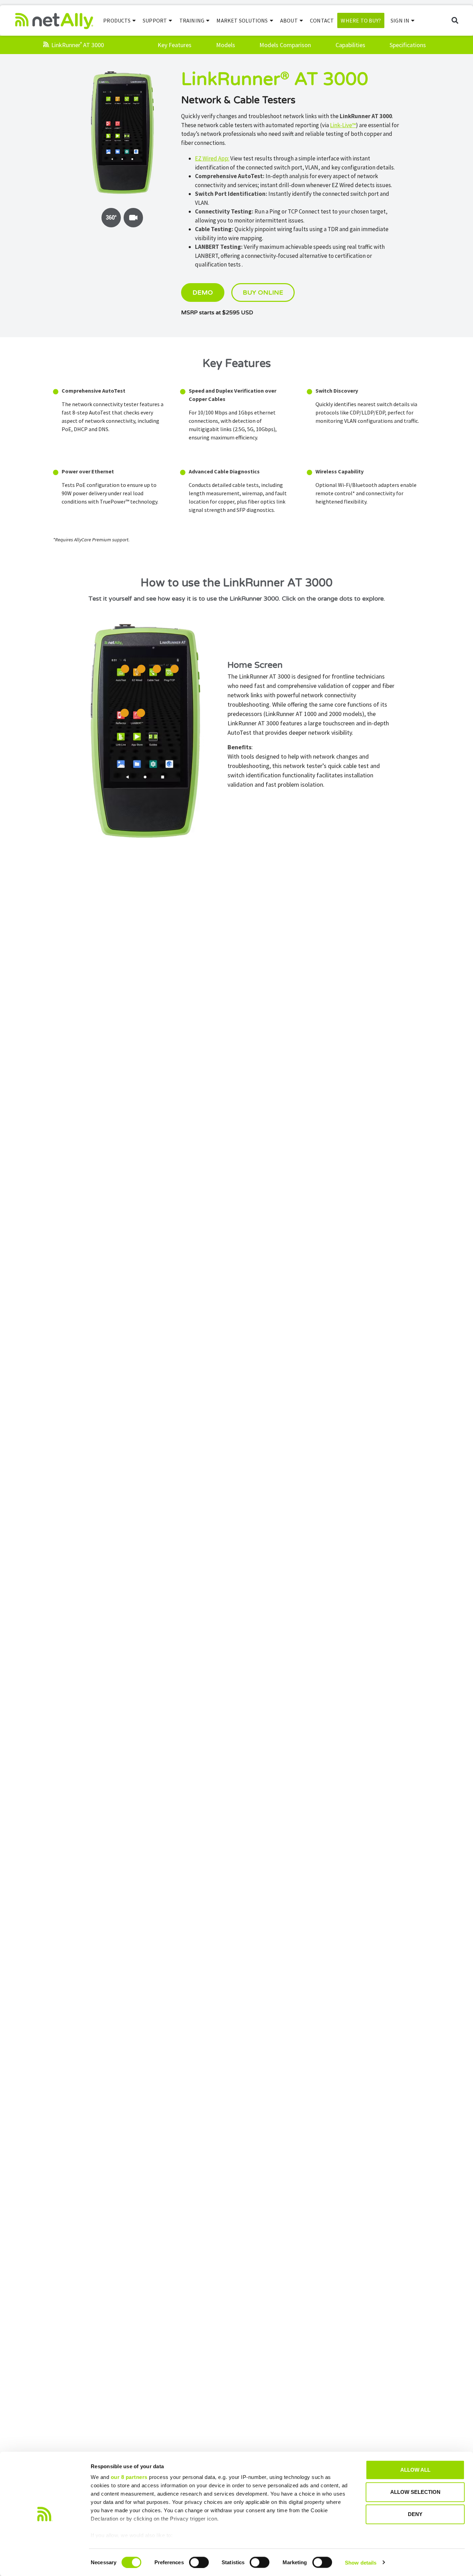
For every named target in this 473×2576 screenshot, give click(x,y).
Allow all (415, 2470)
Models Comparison (285, 45)
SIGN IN (400, 20)
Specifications (408, 45)
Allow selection (415, 2492)
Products (117, 20)
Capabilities (350, 45)
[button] (455, 21)
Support (155, 20)
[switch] (199, 2562)
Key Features (175, 45)
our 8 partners (129, 2477)
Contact (322, 20)
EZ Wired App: (212, 158)
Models (226, 45)
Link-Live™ (343, 125)
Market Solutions (242, 20)
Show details (361, 2562)
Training (192, 20)
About (289, 20)
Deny (415, 2514)
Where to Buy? (361, 20)
